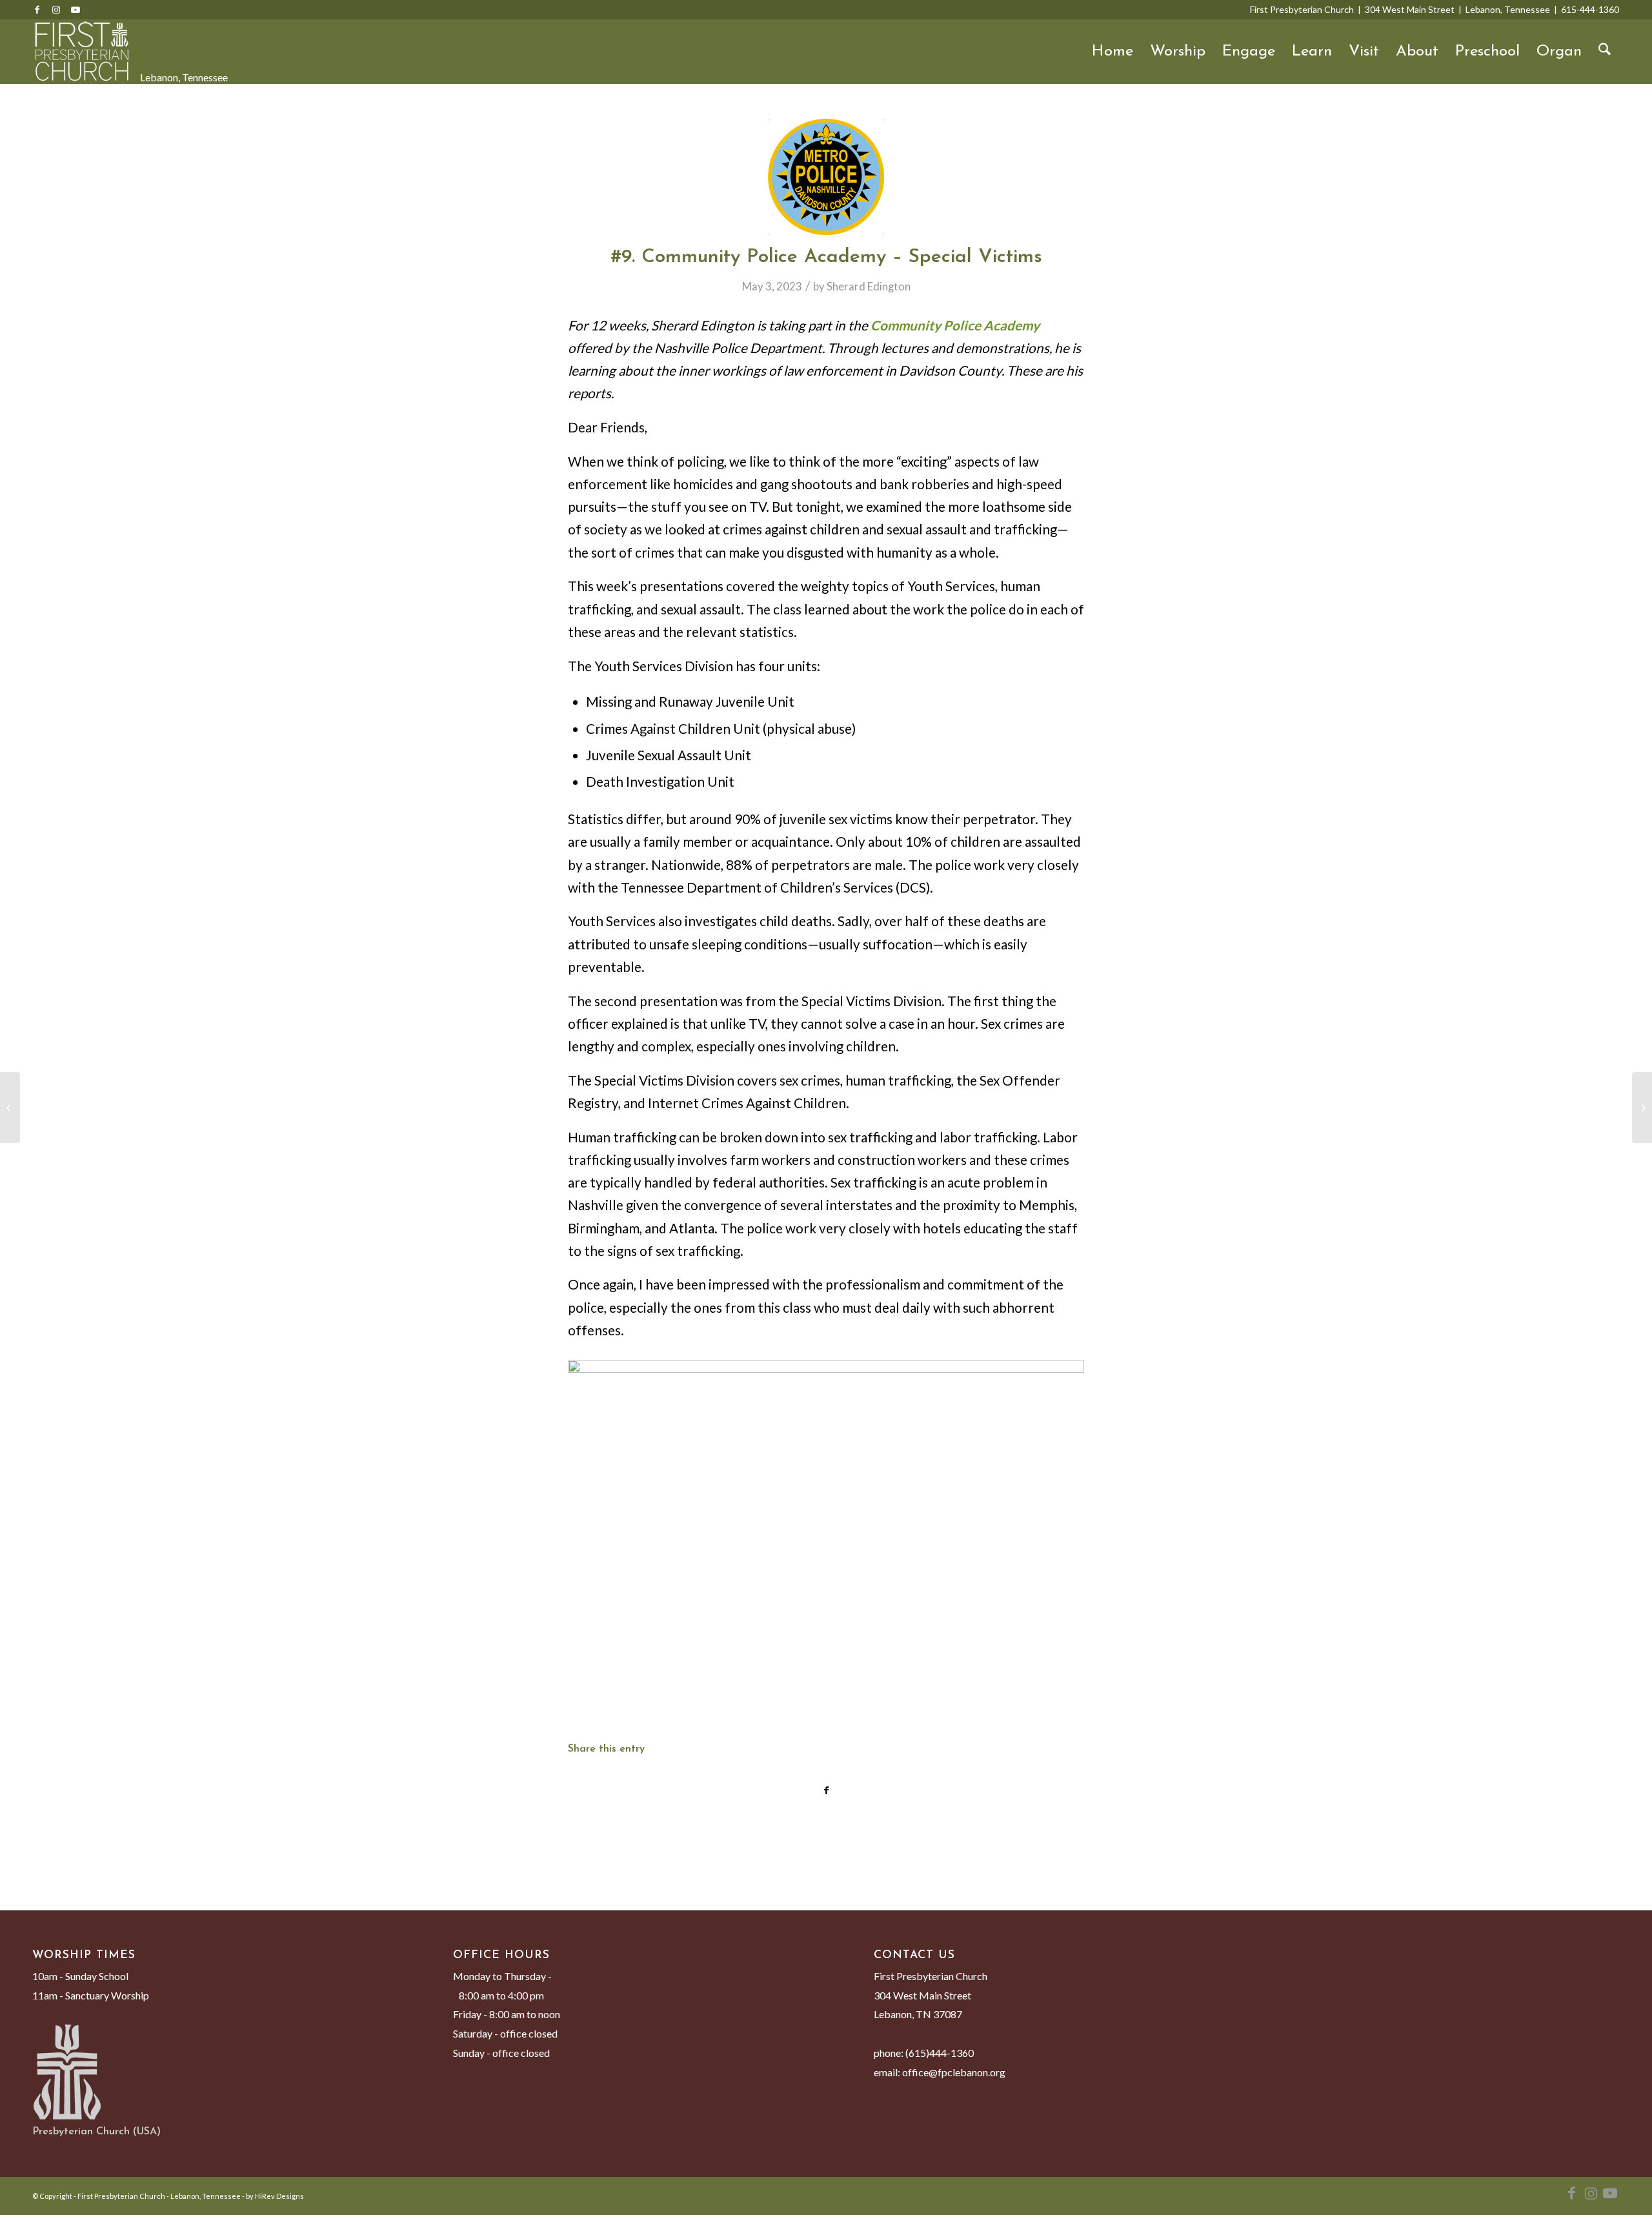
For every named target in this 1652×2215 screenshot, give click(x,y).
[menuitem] (1605, 52)
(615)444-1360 (940, 2053)
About (1417, 52)
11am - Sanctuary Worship (91, 1995)
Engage (1249, 52)
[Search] (1605, 52)
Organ (1559, 52)
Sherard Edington (869, 286)
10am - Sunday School (80, 1976)
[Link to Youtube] (76, 10)
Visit (1364, 52)
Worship (1178, 52)
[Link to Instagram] (56, 10)
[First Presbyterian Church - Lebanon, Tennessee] (82, 52)
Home (1113, 52)
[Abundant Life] (1642, 1107)
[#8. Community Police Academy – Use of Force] (10, 1107)
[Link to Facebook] (37, 10)
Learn (1312, 52)
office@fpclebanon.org (954, 2072)
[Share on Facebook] (826, 1790)
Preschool (1487, 52)
